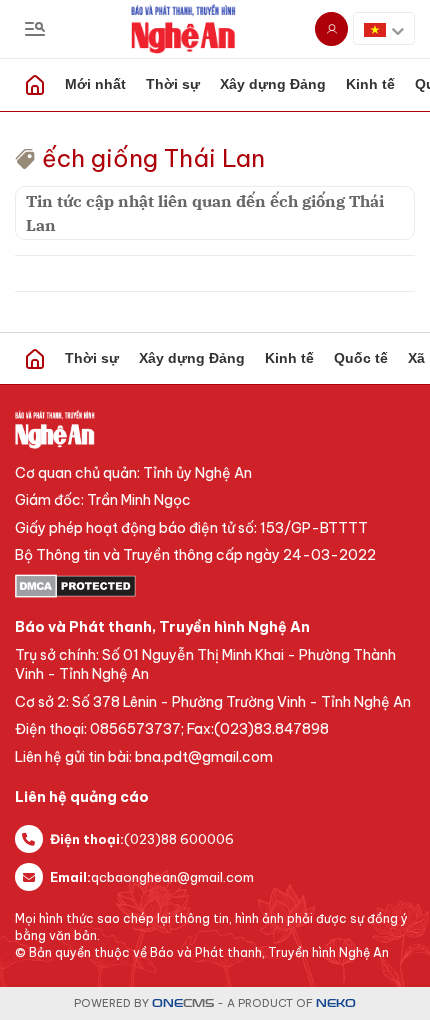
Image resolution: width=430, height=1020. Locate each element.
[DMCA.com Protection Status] (215, 586)
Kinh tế (289, 358)
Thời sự (173, 84)
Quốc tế (361, 358)
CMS (183, 1003)
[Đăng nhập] (331, 29)
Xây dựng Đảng (273, 84)
